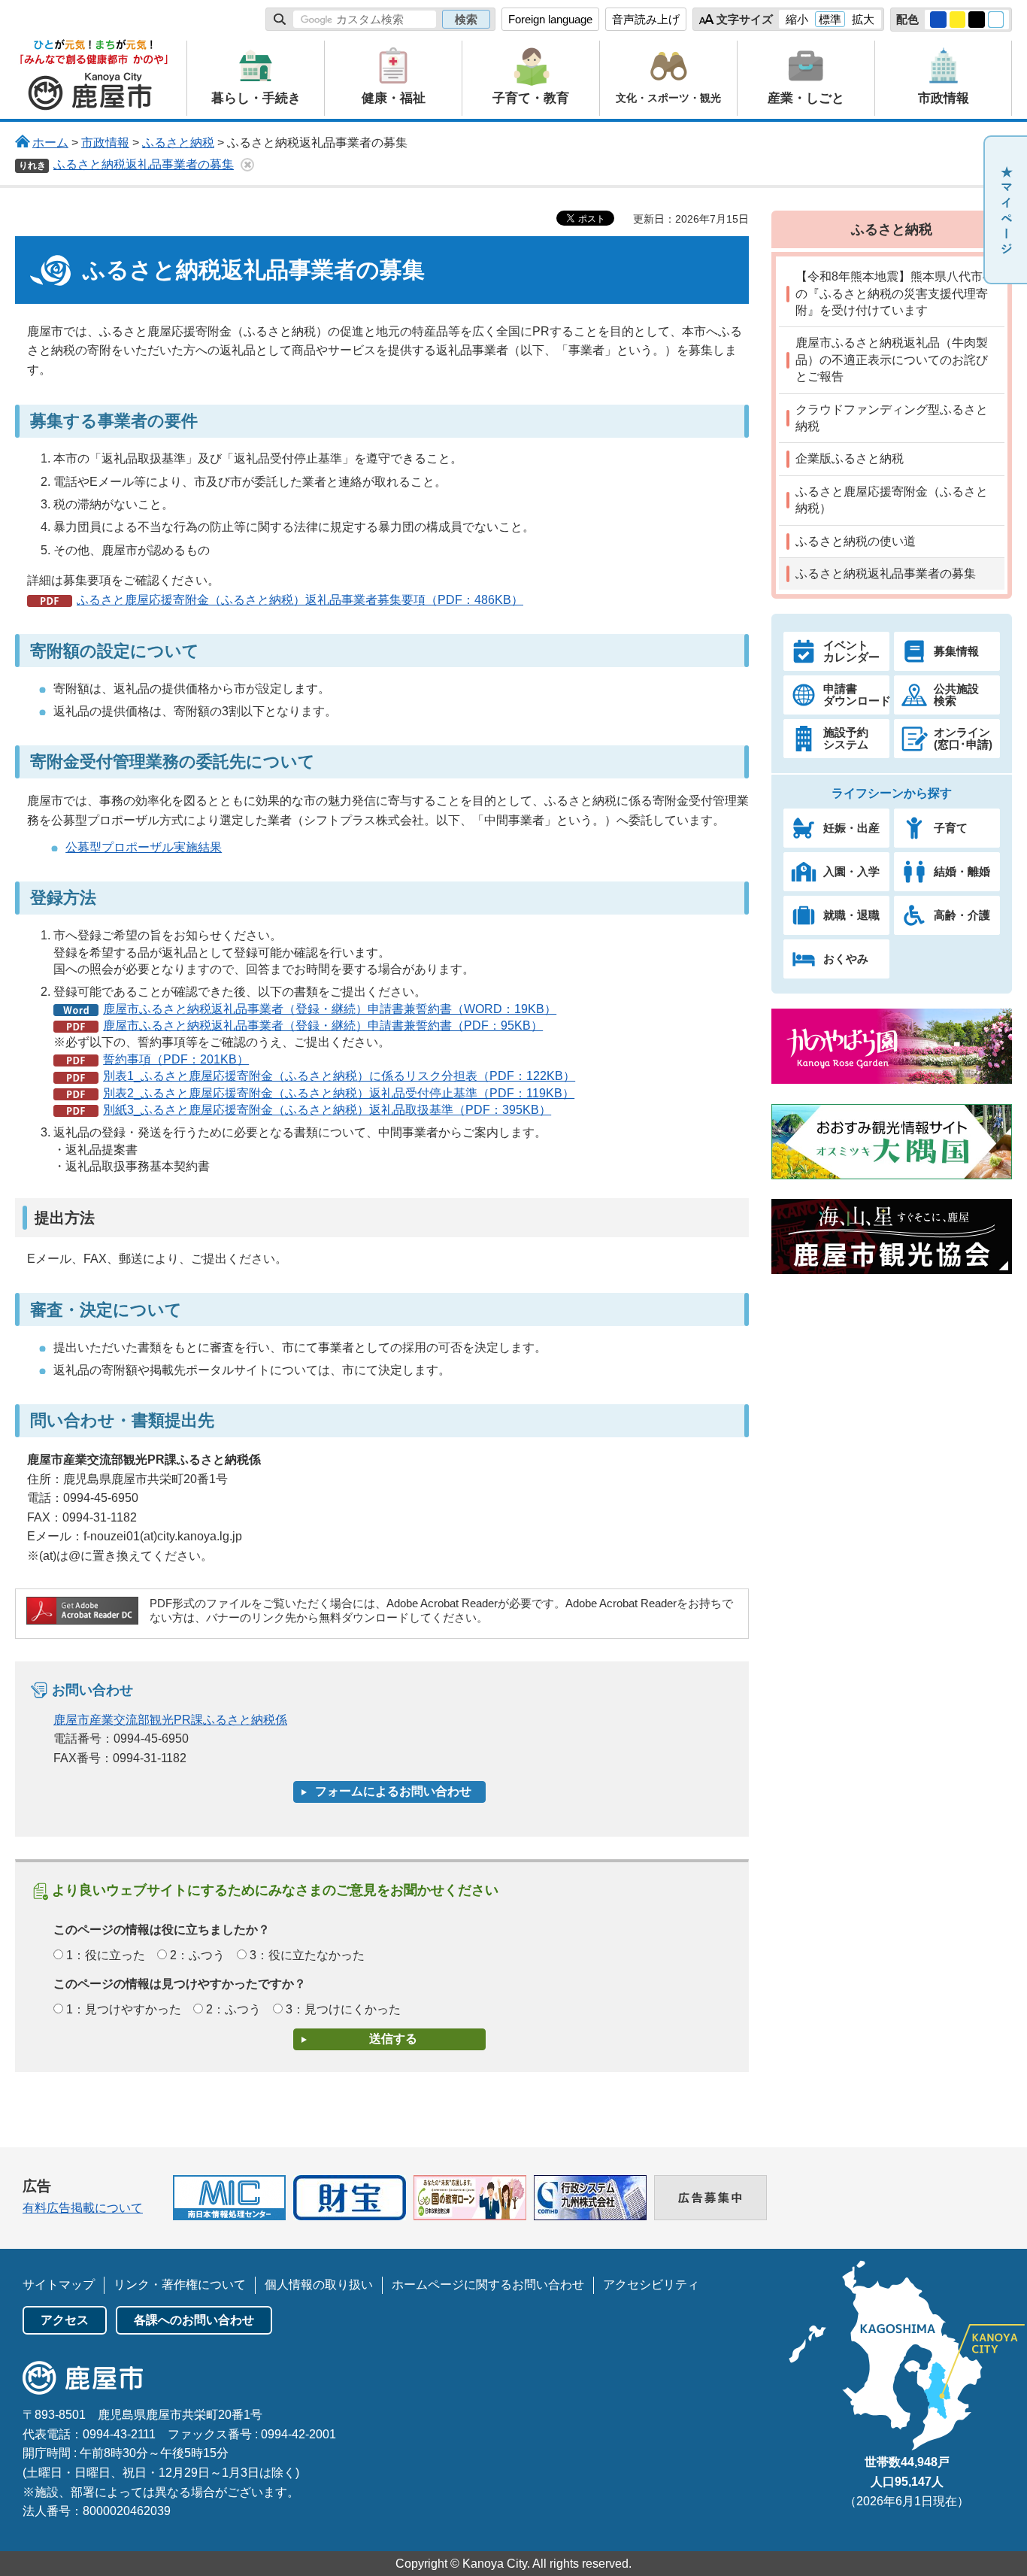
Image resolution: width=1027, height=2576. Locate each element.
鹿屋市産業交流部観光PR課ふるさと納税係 (170, 1720)
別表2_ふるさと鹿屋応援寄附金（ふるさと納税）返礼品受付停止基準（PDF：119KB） (339, 1093)
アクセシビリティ (651, 2285)
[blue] (938, 20)
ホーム (50, 143)
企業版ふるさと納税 (850, 458)
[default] (996, 20)
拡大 (863, 19)
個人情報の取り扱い (319, 2285)
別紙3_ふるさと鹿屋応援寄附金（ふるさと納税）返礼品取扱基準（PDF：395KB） (327, 1110)
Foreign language (550, 19)
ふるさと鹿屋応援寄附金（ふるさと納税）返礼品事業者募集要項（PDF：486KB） (300, 600)
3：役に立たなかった (307, 1955)
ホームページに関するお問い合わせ (488, 2285)
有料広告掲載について (83, 2208)
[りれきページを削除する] (247, 165)
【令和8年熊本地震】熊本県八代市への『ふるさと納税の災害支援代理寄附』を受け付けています (895, 293)
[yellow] (958, 20)
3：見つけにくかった (343, 2009)
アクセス (65, 2320)
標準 (830, 19)
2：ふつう (197, 1955)
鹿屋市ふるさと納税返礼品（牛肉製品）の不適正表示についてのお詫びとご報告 (892, 360)
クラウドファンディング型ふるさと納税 (892, 418)
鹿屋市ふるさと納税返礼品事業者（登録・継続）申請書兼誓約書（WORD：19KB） (330, 1009)
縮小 (797, 19)
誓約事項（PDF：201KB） (176, 1059)
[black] (977, 20)
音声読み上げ (646, 19)
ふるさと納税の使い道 (856, 541)
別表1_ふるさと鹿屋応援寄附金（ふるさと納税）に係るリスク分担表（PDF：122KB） (339, 1076)
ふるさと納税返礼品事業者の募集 (144, 164)
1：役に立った (106, 1955)
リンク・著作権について (180, 2285)
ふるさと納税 (178, 143)
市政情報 (105, 143)
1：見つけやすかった (124, 2009)
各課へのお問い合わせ (194, 2320)
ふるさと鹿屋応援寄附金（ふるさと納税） (892, 500)
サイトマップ (59, 2285)
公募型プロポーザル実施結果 (144, 847)
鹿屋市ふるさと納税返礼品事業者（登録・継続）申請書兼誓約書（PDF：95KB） (323, 1026)
